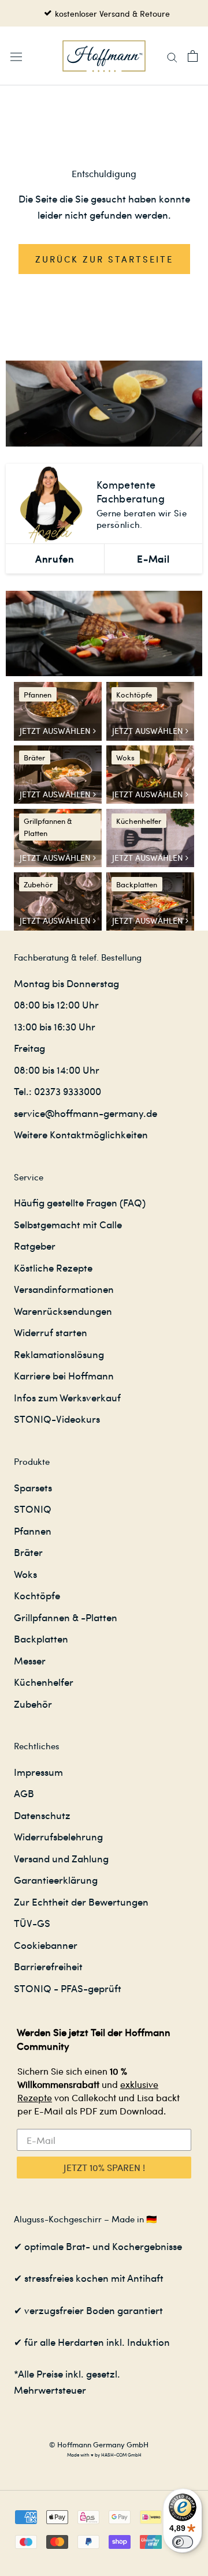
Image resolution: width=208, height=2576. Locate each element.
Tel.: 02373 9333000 (57, 1091)
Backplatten (41, 1638)
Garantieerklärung (56, 1880)
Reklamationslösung (59, 1354)
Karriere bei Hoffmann (64, 1375)
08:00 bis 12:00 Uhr (56, 1004)
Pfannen (33, 1531)
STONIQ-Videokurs (57, 1419)
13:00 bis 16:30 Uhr (55, 1026)
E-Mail (153, 558)
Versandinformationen (64, 1289)
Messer (30, 1660)
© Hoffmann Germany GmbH (99, 2444)
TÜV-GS (32, 1923)
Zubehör (33, 1704)
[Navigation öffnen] (16, 56)
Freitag (29, 1048)
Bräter (28, 1552)
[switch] (183, 2542)
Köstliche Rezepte (53, 1268)
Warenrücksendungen (63, 1311)
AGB (24, 1793)
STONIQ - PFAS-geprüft (68, 1988)
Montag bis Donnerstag (66, 983)
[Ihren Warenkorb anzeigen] (193, 56)
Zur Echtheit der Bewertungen (81, 1902)
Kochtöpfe (37, 1595)
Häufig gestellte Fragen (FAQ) (80, 1202)
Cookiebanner (46, 1945)
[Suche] (172, 56)
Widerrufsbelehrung (58, 1836)
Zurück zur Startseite (104, 259)
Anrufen (55, 558)
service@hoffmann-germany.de (86, 1113)
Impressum (38, 1772)
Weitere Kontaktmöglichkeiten (81, 1134)
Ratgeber (35, 1246)
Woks (25, 1574)
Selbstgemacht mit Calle (68, 1224)
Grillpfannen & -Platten (66, 1617)
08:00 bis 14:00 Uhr (57, 1070)
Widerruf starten (51, 1332)
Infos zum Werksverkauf (67, 1397)
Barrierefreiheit (48, 1966)
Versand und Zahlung (61, 1858)
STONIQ (33, 1509)
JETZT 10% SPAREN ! (104, 2167)
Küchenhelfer (44, 1682)
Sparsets (33, 1487)
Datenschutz (42, 1815)
